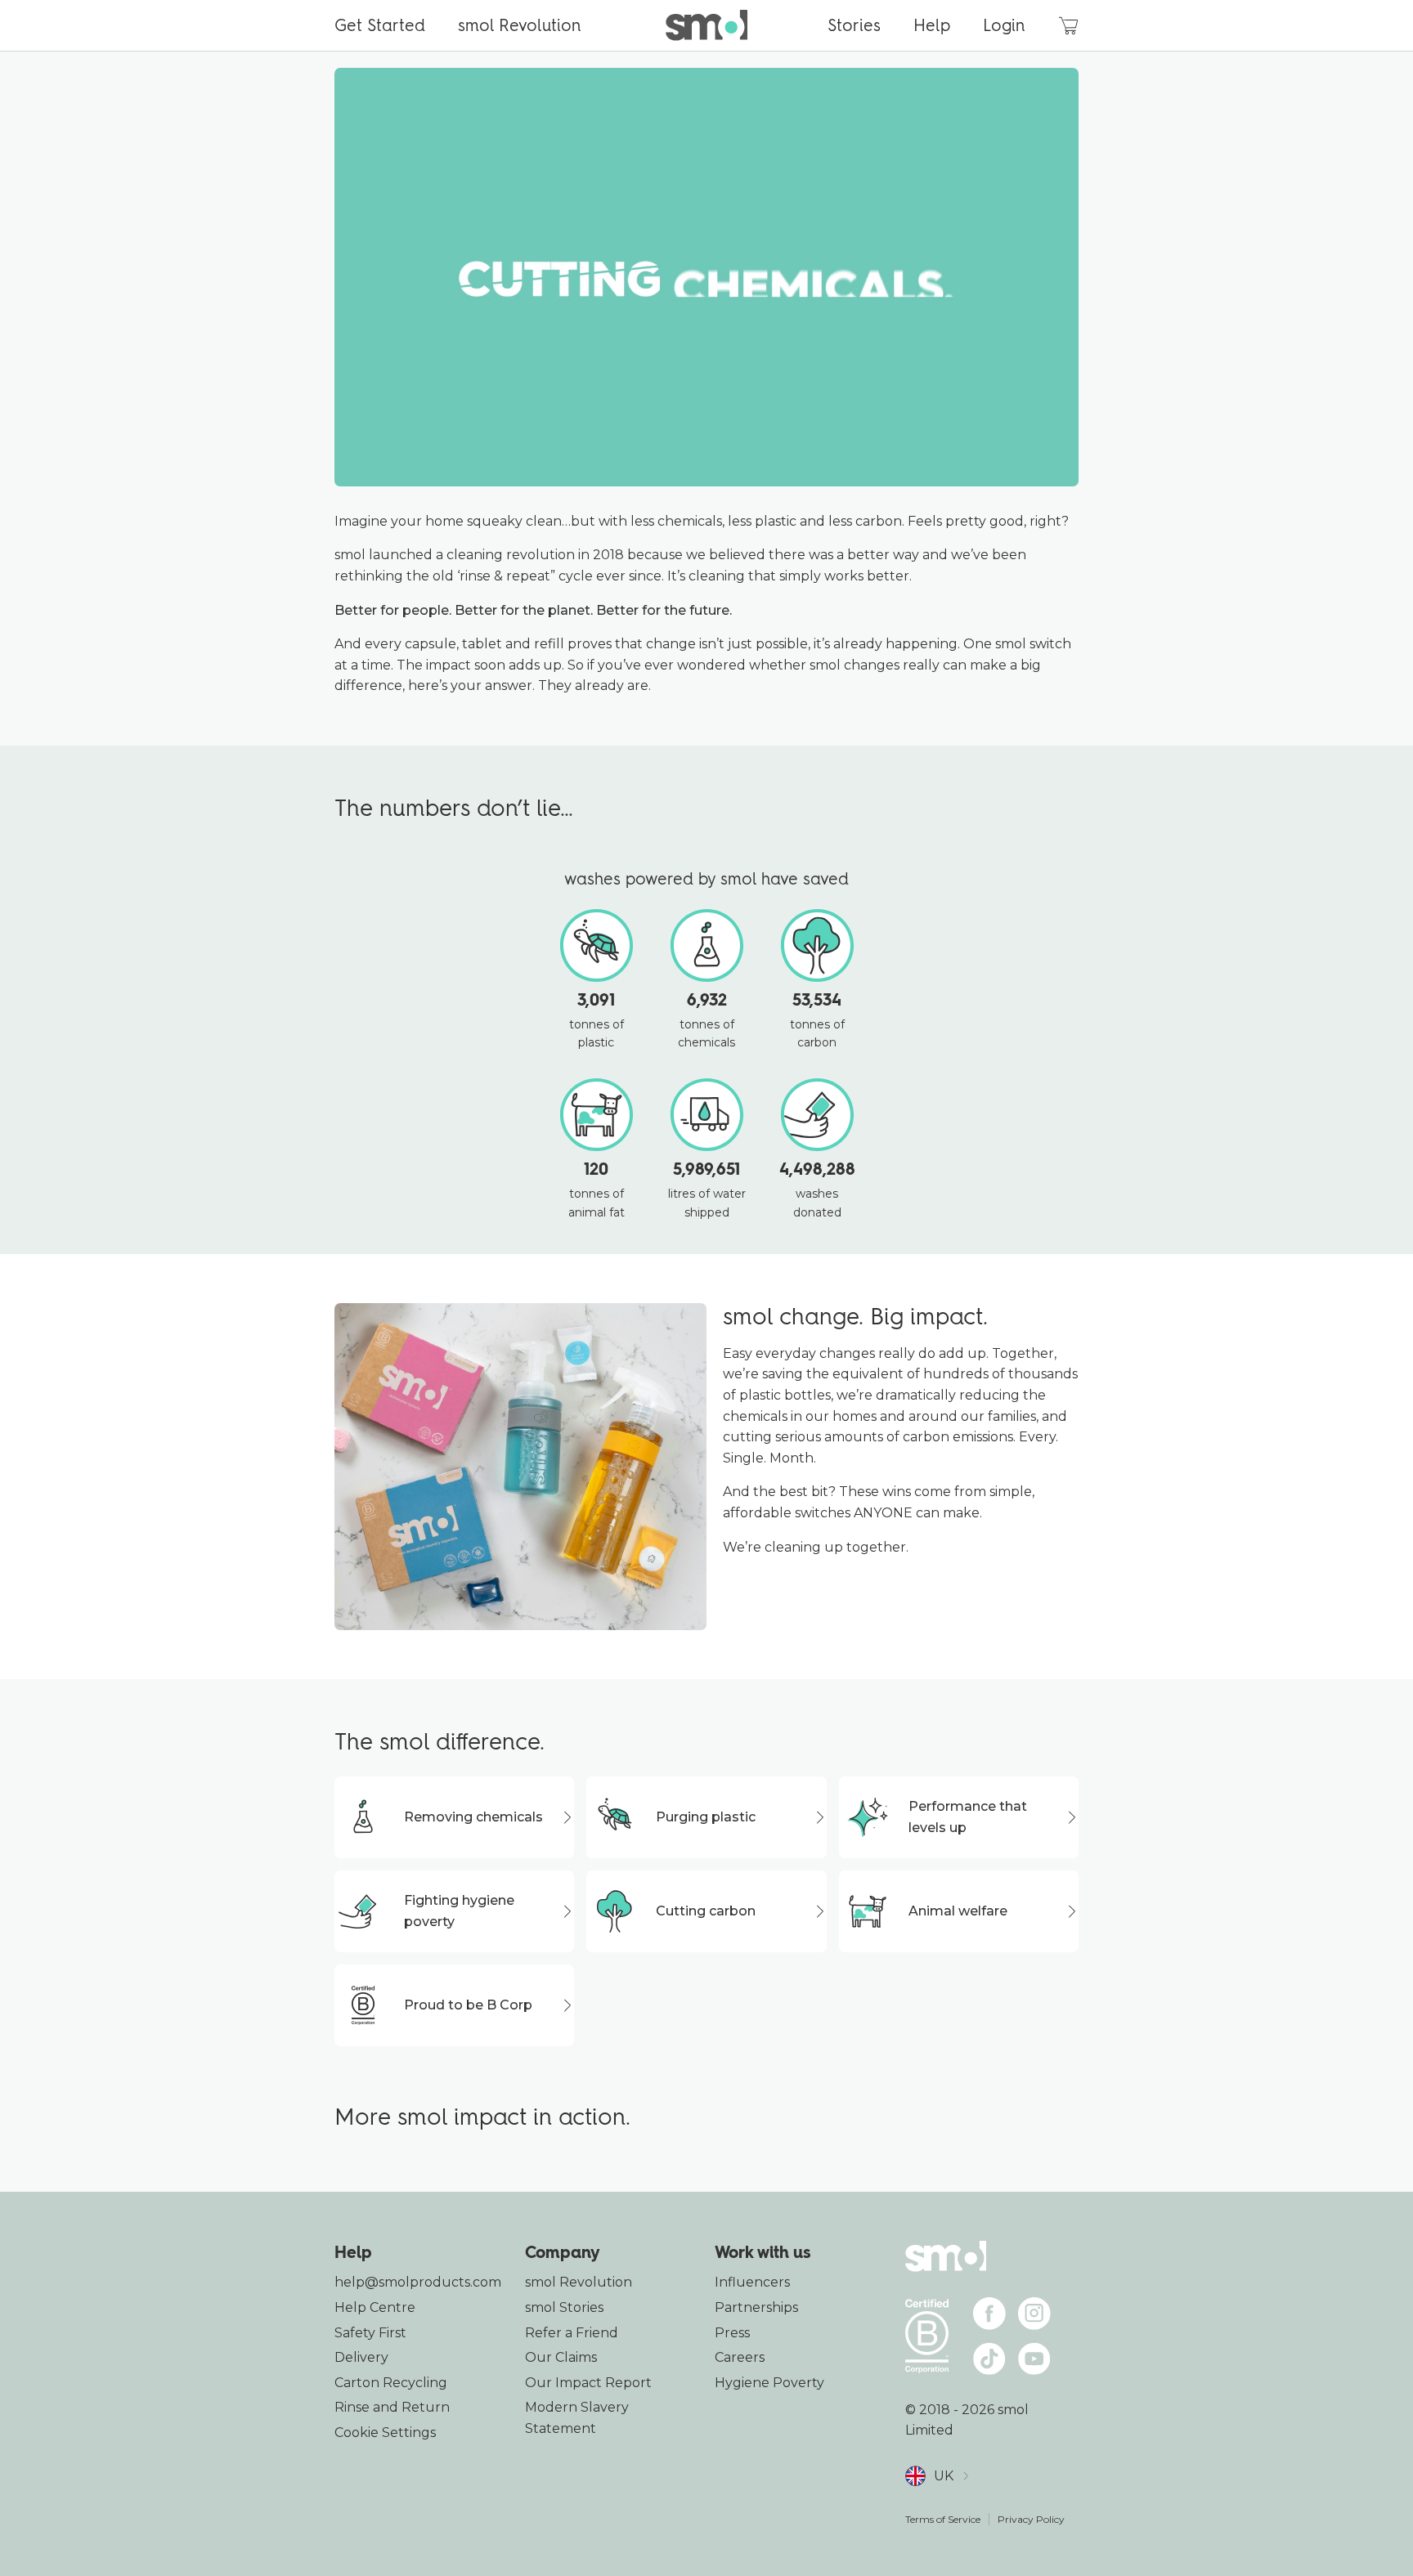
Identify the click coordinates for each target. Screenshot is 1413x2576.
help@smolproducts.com (418, 2282)
